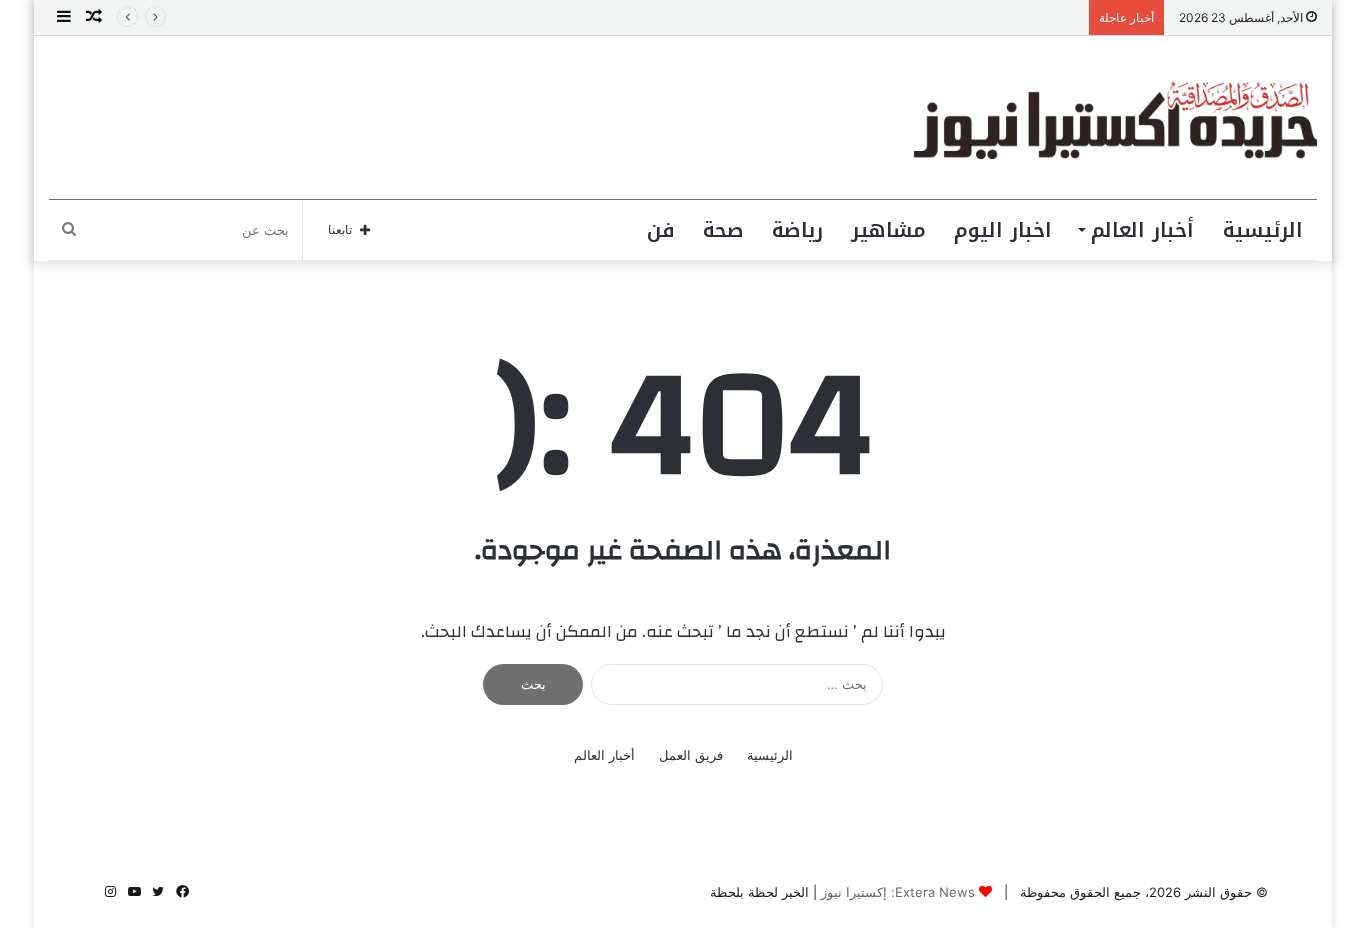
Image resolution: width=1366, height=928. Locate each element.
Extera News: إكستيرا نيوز (898, 892)
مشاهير (888, 230)
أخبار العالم (1142, 230)
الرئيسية (1263, 230)
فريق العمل (691, 755)
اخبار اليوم (1003, 230)
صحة (723, 230)
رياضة (797, 230)
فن (661, 230)
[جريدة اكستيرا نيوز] (1115, 117)
